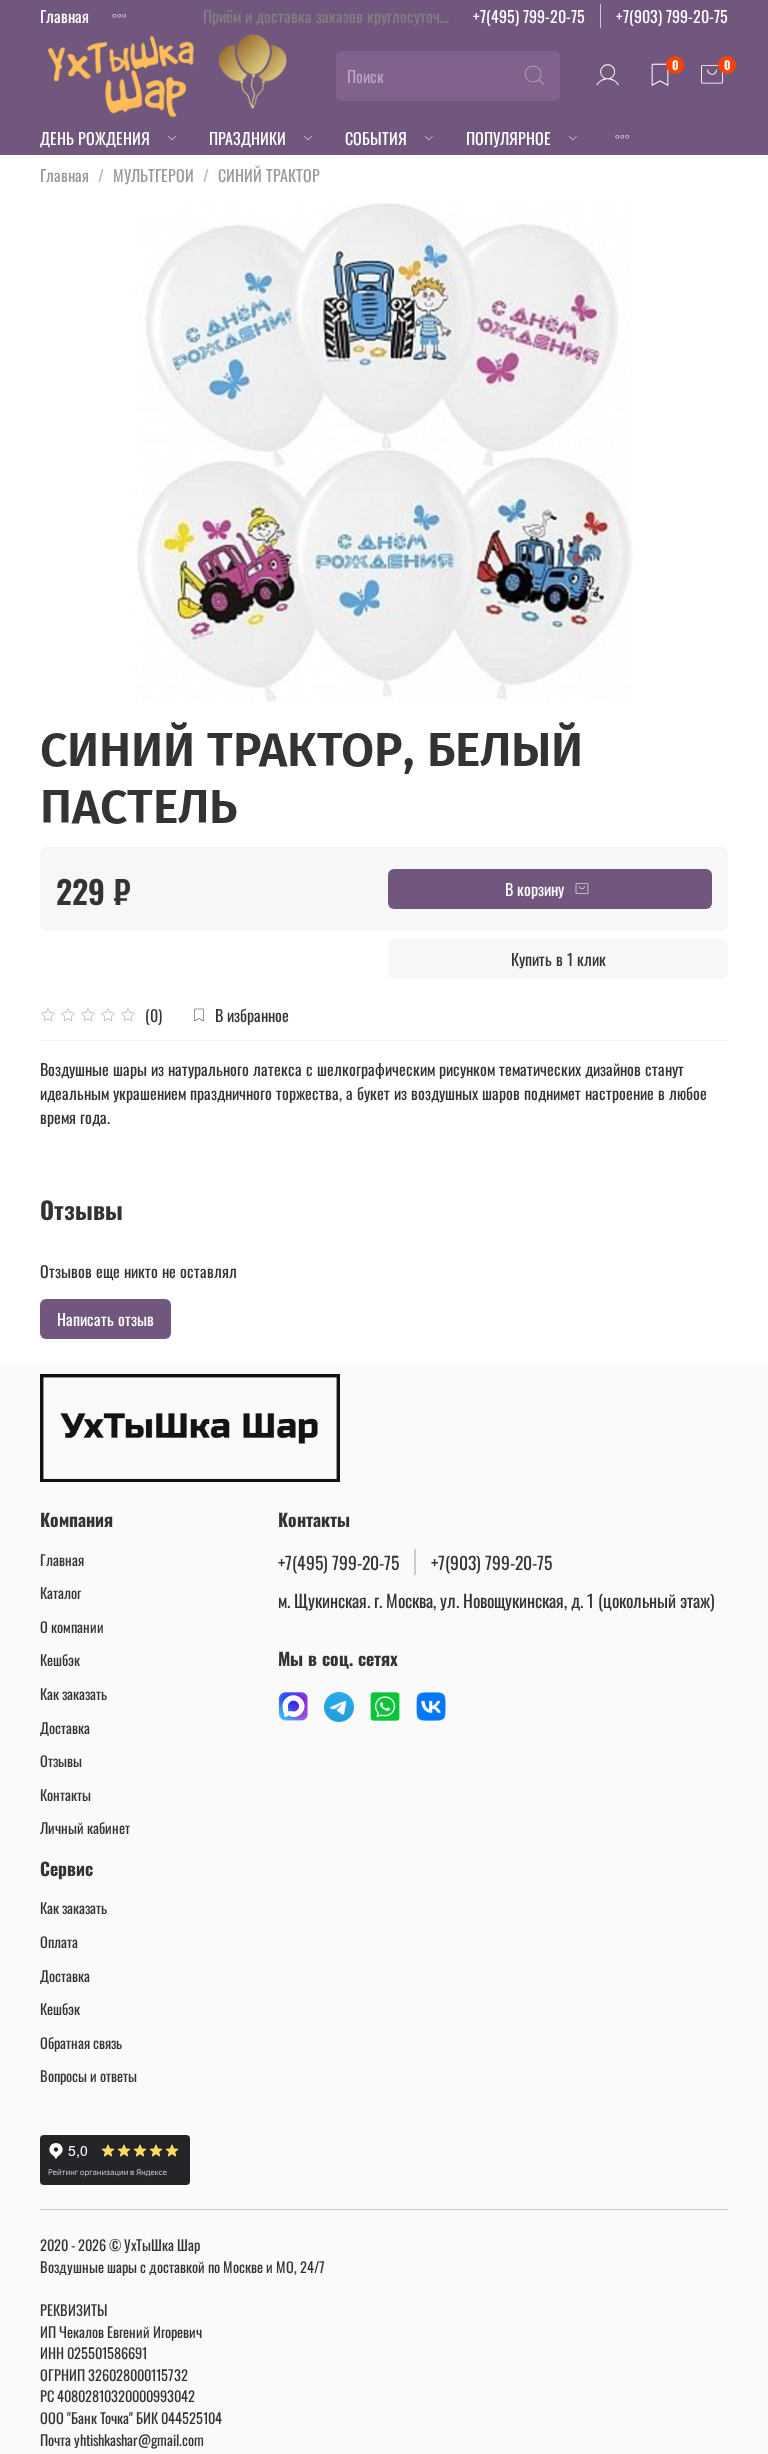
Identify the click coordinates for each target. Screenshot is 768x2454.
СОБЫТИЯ (376, 138)
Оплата (59, 1941)
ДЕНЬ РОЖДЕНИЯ (95, 138)
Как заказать (73, 1693)
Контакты (65, 1794)
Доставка (65, 1727)
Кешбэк (60, 1659)
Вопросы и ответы (88, 2075)
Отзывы (61, 1760)
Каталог (60, 1592)
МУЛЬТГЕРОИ (153, 175)
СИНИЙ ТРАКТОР (269, 175)
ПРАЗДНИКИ (247, 138)
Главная (64, 16)
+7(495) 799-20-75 (529, 16)
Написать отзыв (105, 1319)
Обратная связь (81, 2042)
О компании (72, 1626)
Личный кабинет (85, 1827)
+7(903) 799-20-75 (672, 16)
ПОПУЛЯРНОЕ (508, 138)
